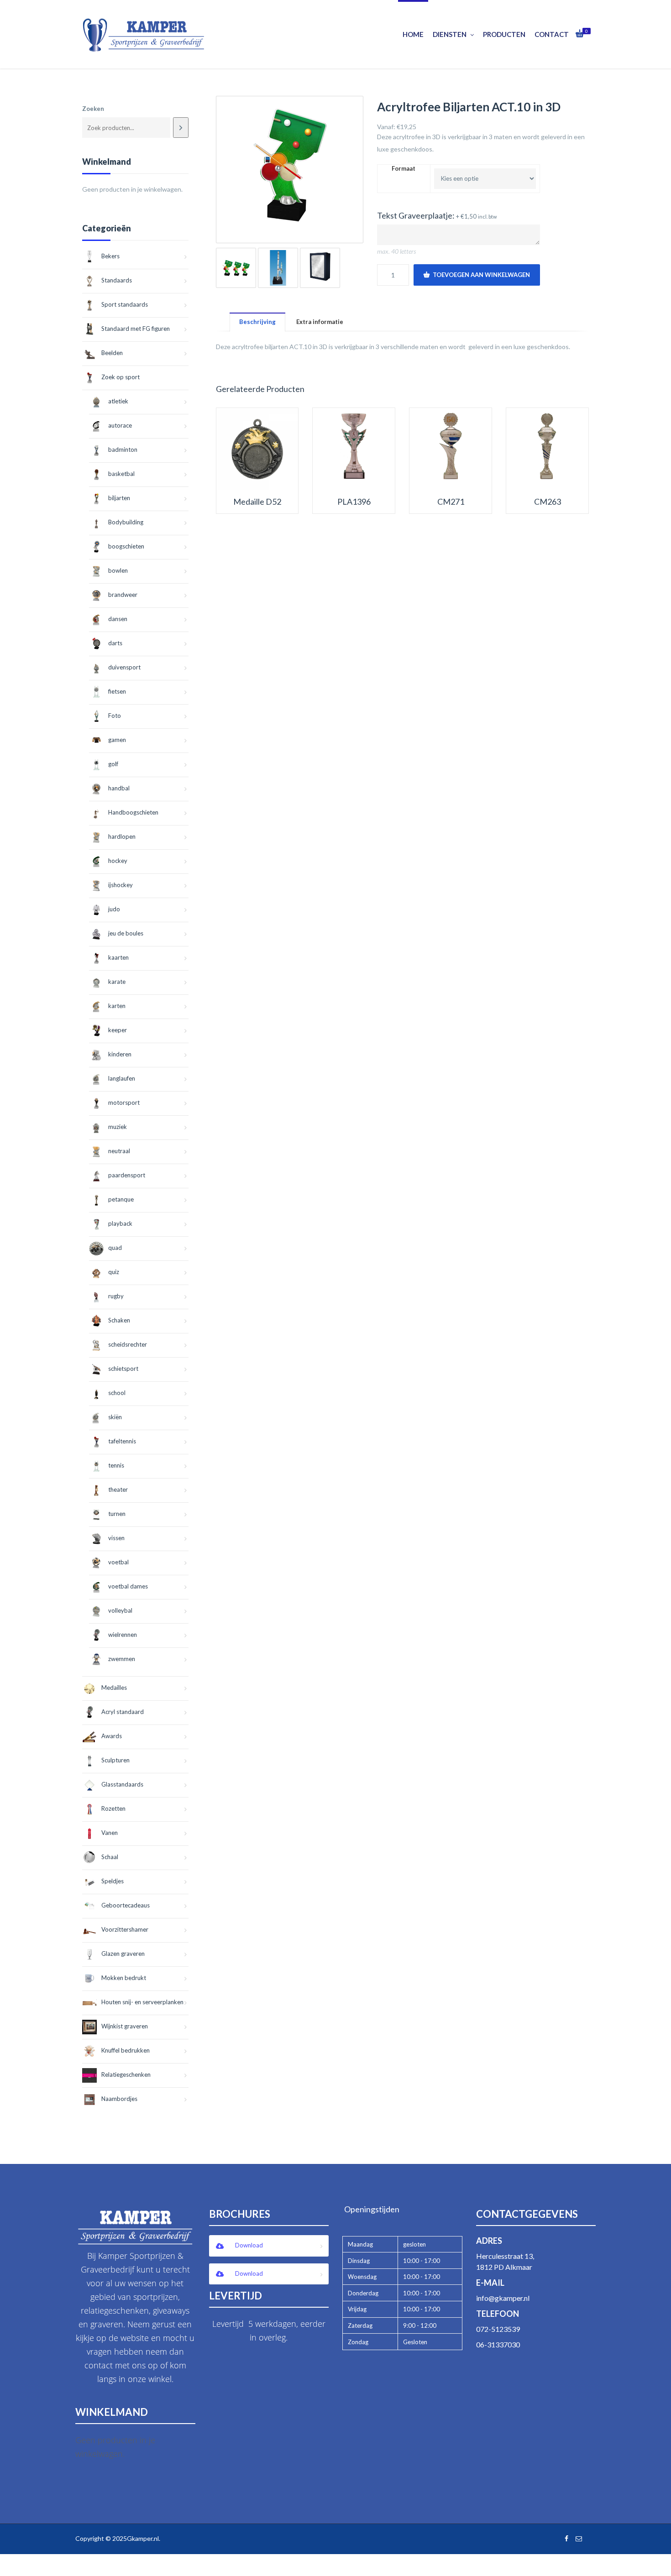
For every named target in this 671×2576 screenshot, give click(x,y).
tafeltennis (122, 1441)
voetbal (118, 1562)
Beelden (112, 353)
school (117, 1393)
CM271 (451, 502)
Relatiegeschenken (126, 2074)
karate (117, 982)
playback (120, 1223)
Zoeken (93, 109)
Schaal (110, 1857)
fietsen (117, 691)
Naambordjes (119, 2099)
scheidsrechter (128, 1344)
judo (114, 909)
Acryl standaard (123, 1712)
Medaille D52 (257, 502)
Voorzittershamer (125, 1929)
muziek (118, 1127)
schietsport (123, 1369)
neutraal (119, 1151)
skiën (115, 1417)
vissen (116, 1538)
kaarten (118, 957)
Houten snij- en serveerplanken (142, 2002)
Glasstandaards (122, 1784)
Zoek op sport (121, 377)
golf (113, 764)
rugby (116, 1296)
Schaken (119, 1320)
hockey (118, 861)
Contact (552, 34)
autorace (120, 425)
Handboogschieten (133, 812)
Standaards (117, 280)
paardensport (127, 1175)
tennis (116, 1465)
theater (118, 1489)
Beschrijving (257, 322)
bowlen (118, 570)
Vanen (110, 1833)
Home (413, 34)
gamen (117, 740)
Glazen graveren (123, 1954)
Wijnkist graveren (125, 2026)
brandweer (123, 595)
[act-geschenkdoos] (320, 268)
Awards (112, 1736)
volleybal (120, 1610)
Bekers (110, 256)
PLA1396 (354, 502)
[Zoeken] (181, 128)
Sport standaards (125, 304)
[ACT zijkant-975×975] (278, 268)
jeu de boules (126, 933)
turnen (117, 1514)
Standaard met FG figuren (136, 329)
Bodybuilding (126, 522)
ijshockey (121, 885)
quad (115, 1248)
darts (115, 643)
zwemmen (122, 1659)
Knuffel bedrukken (126, 2050)
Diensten (450, 34)
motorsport (124, 1103)
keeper (118, 1030)
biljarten (119, 498)
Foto (115, 716)
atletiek (118, 401)
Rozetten (113, 1808)
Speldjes (113, 1881)
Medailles (114, 1688)
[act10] (290, 170)
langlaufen (122, 1078)
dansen (118, 619)
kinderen (120, 1054)
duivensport (124, 667)
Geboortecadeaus (126, 1905)
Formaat (404, 169)
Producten (504, 34)
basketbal (121, 474)
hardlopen (122, 836)
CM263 (548, 502)
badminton (123, 449)
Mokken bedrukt (124, 1978)
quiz (114, 1272)
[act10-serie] (236, 268)
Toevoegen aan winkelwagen (481, 275)
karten (117, 1006)
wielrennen (123, 1635)
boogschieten (126, 546)
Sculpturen (115, 1760)
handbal (119, 788)
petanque (121, 1199)
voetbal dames (128, 1586)
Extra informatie (320, 322)
